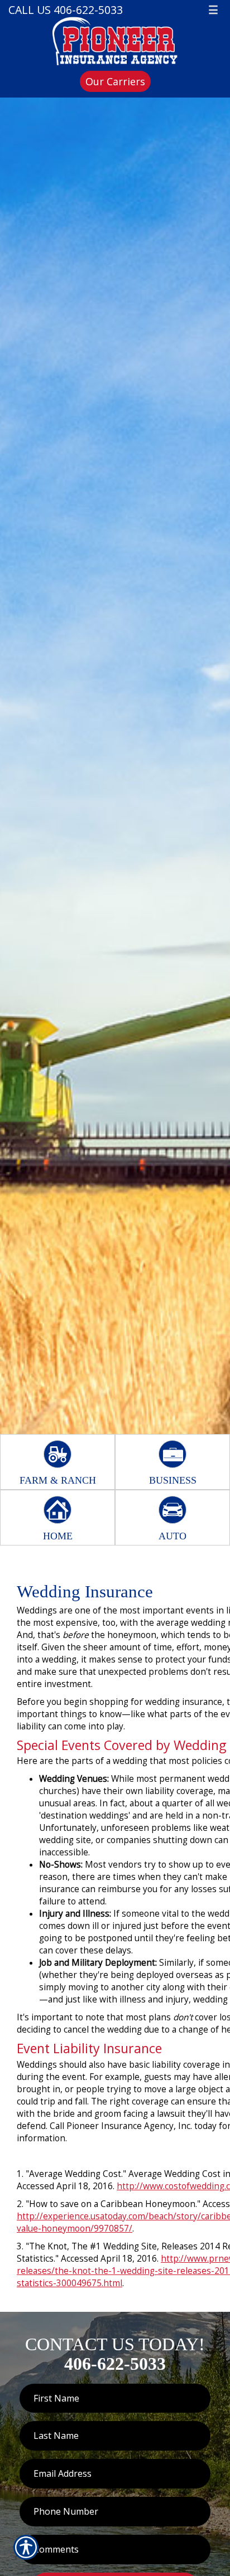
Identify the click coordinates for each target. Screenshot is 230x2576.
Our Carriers (115, 81)
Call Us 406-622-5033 (66, 10)
